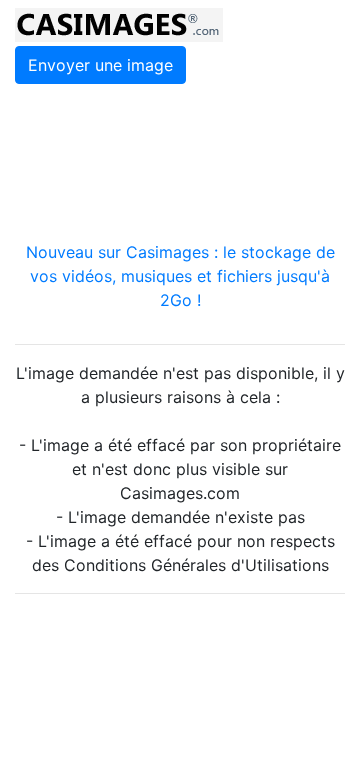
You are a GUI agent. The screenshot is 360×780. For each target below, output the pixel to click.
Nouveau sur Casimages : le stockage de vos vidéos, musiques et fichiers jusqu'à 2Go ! (180, 276)
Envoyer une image (100, 65)
